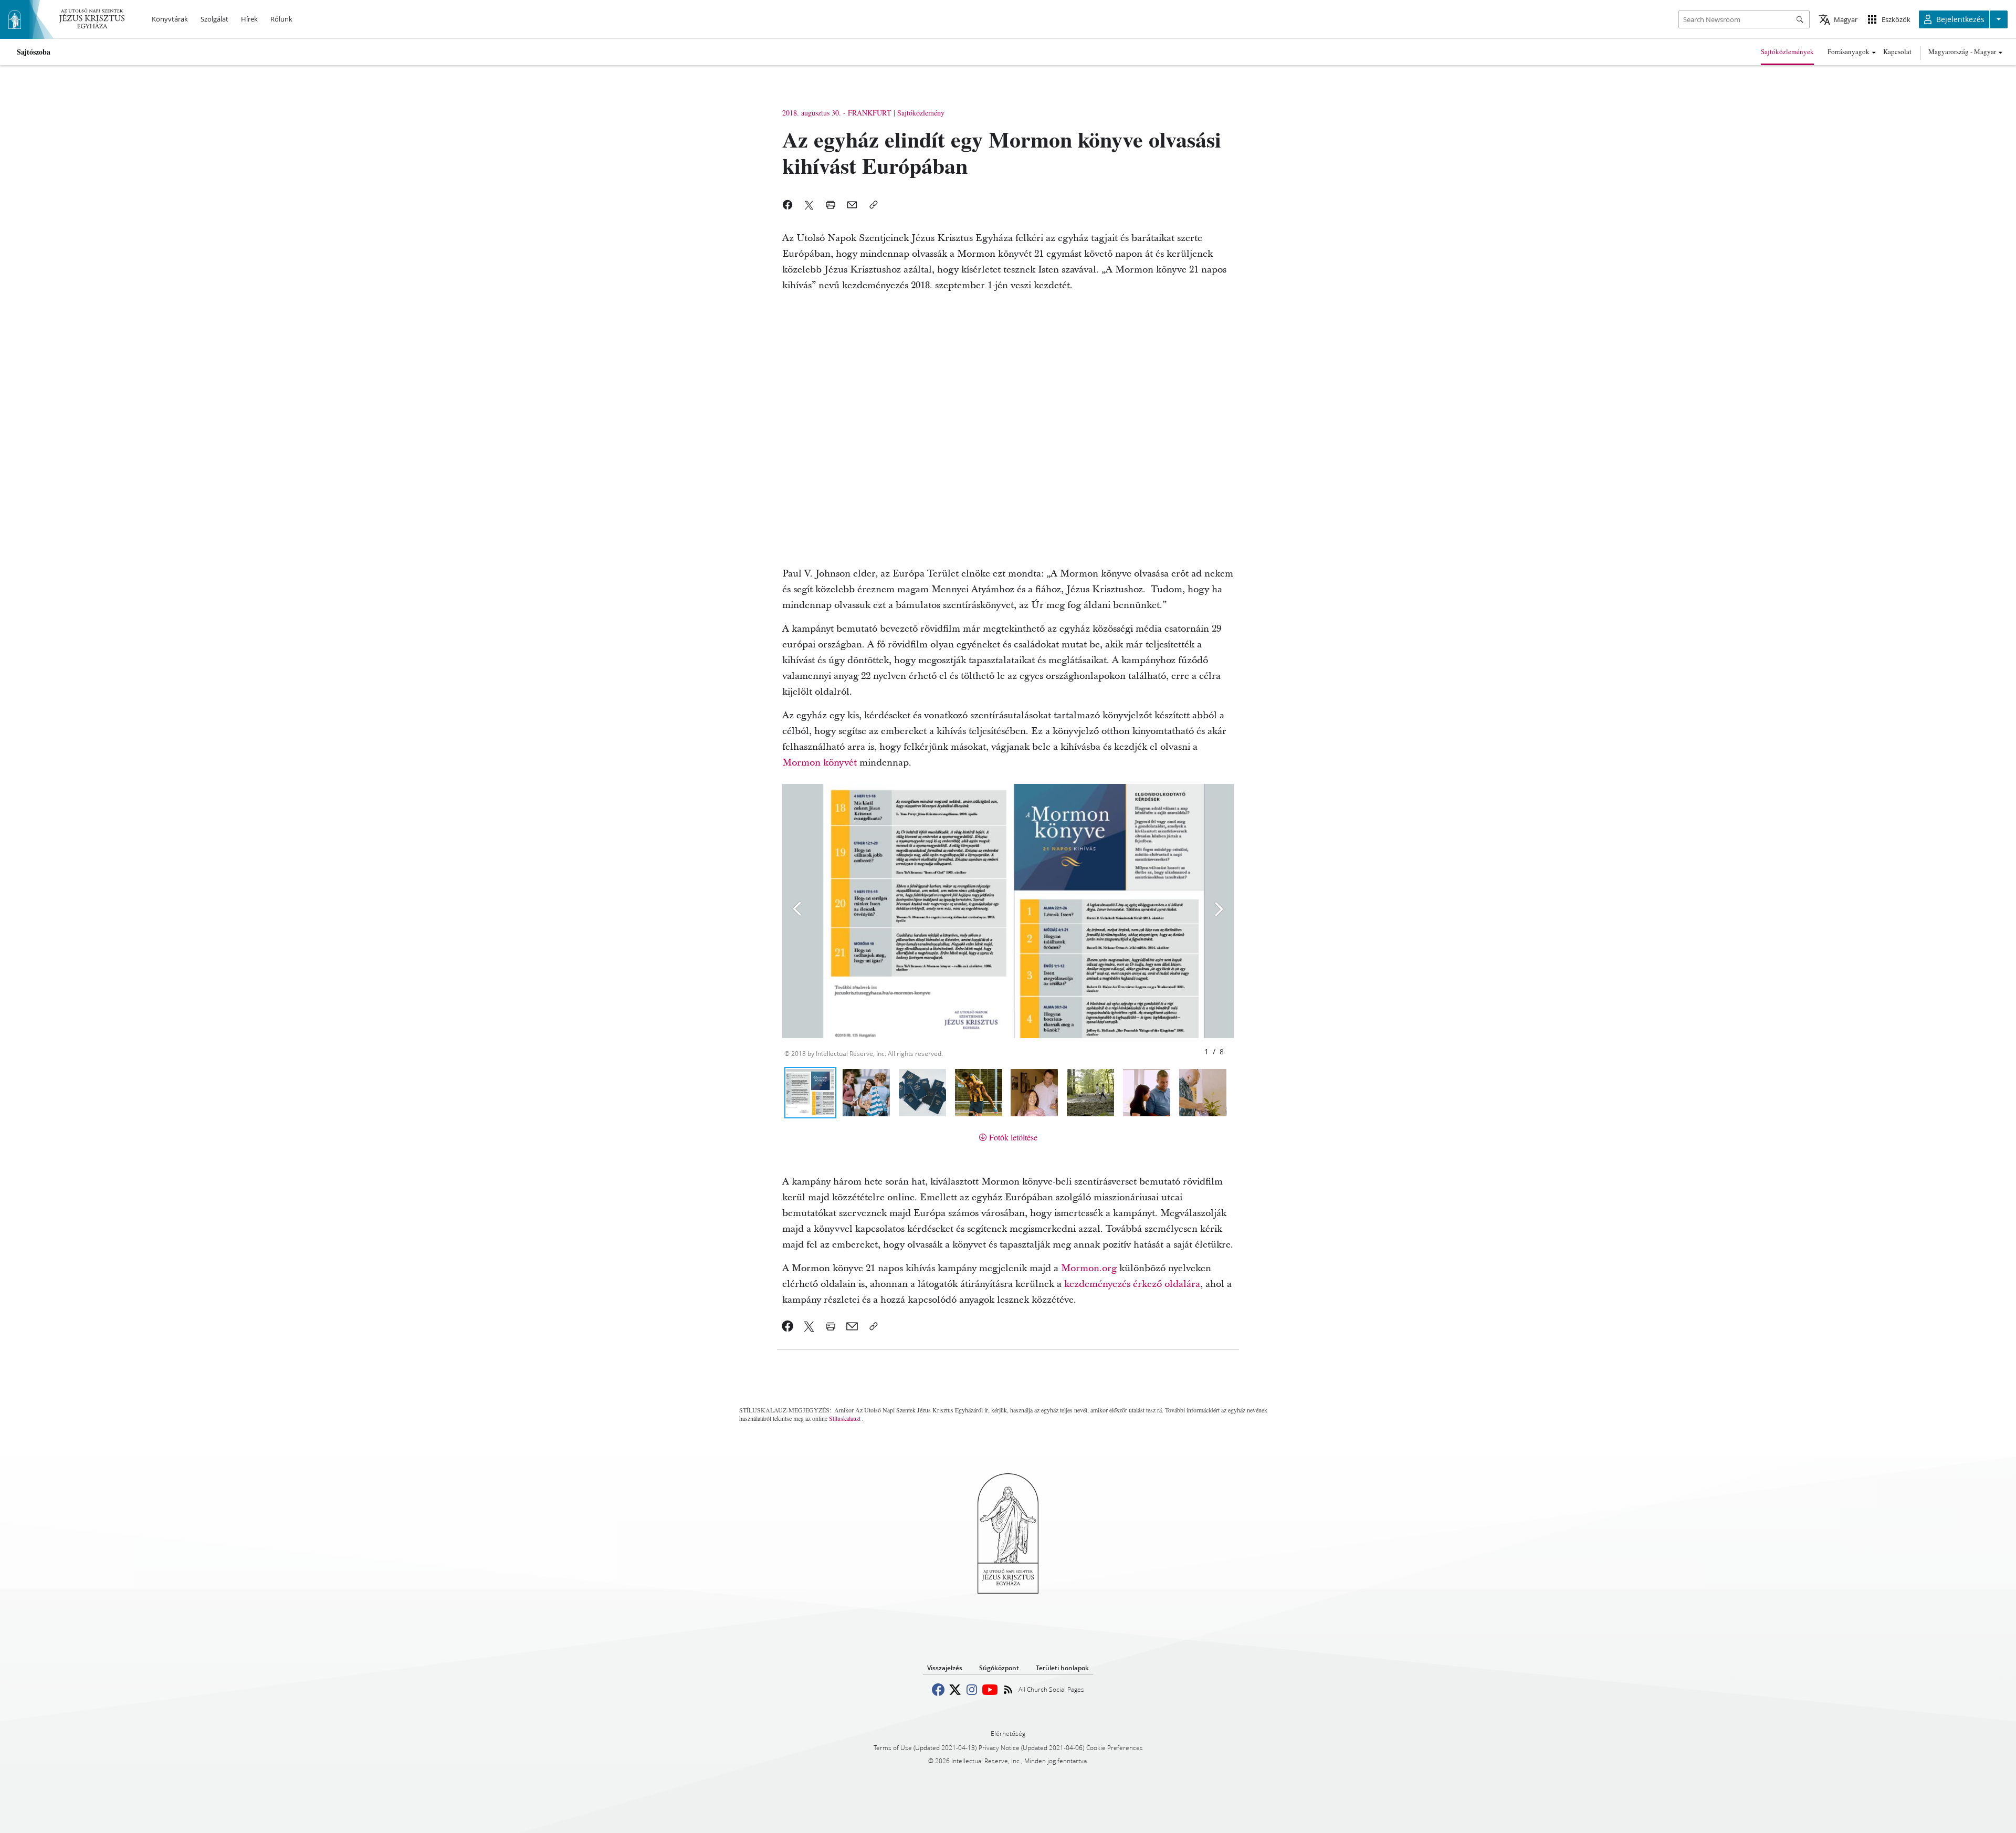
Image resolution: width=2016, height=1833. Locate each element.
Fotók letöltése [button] (1013, 1137)
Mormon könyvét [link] (820, 763)
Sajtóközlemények (1787, 51)
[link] (788, 1326)
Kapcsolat (1897, 51)
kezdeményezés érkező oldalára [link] (1132, 1284)
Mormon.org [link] (1089, 1268)
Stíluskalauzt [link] (845, 1418)
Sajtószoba (34, 52)
